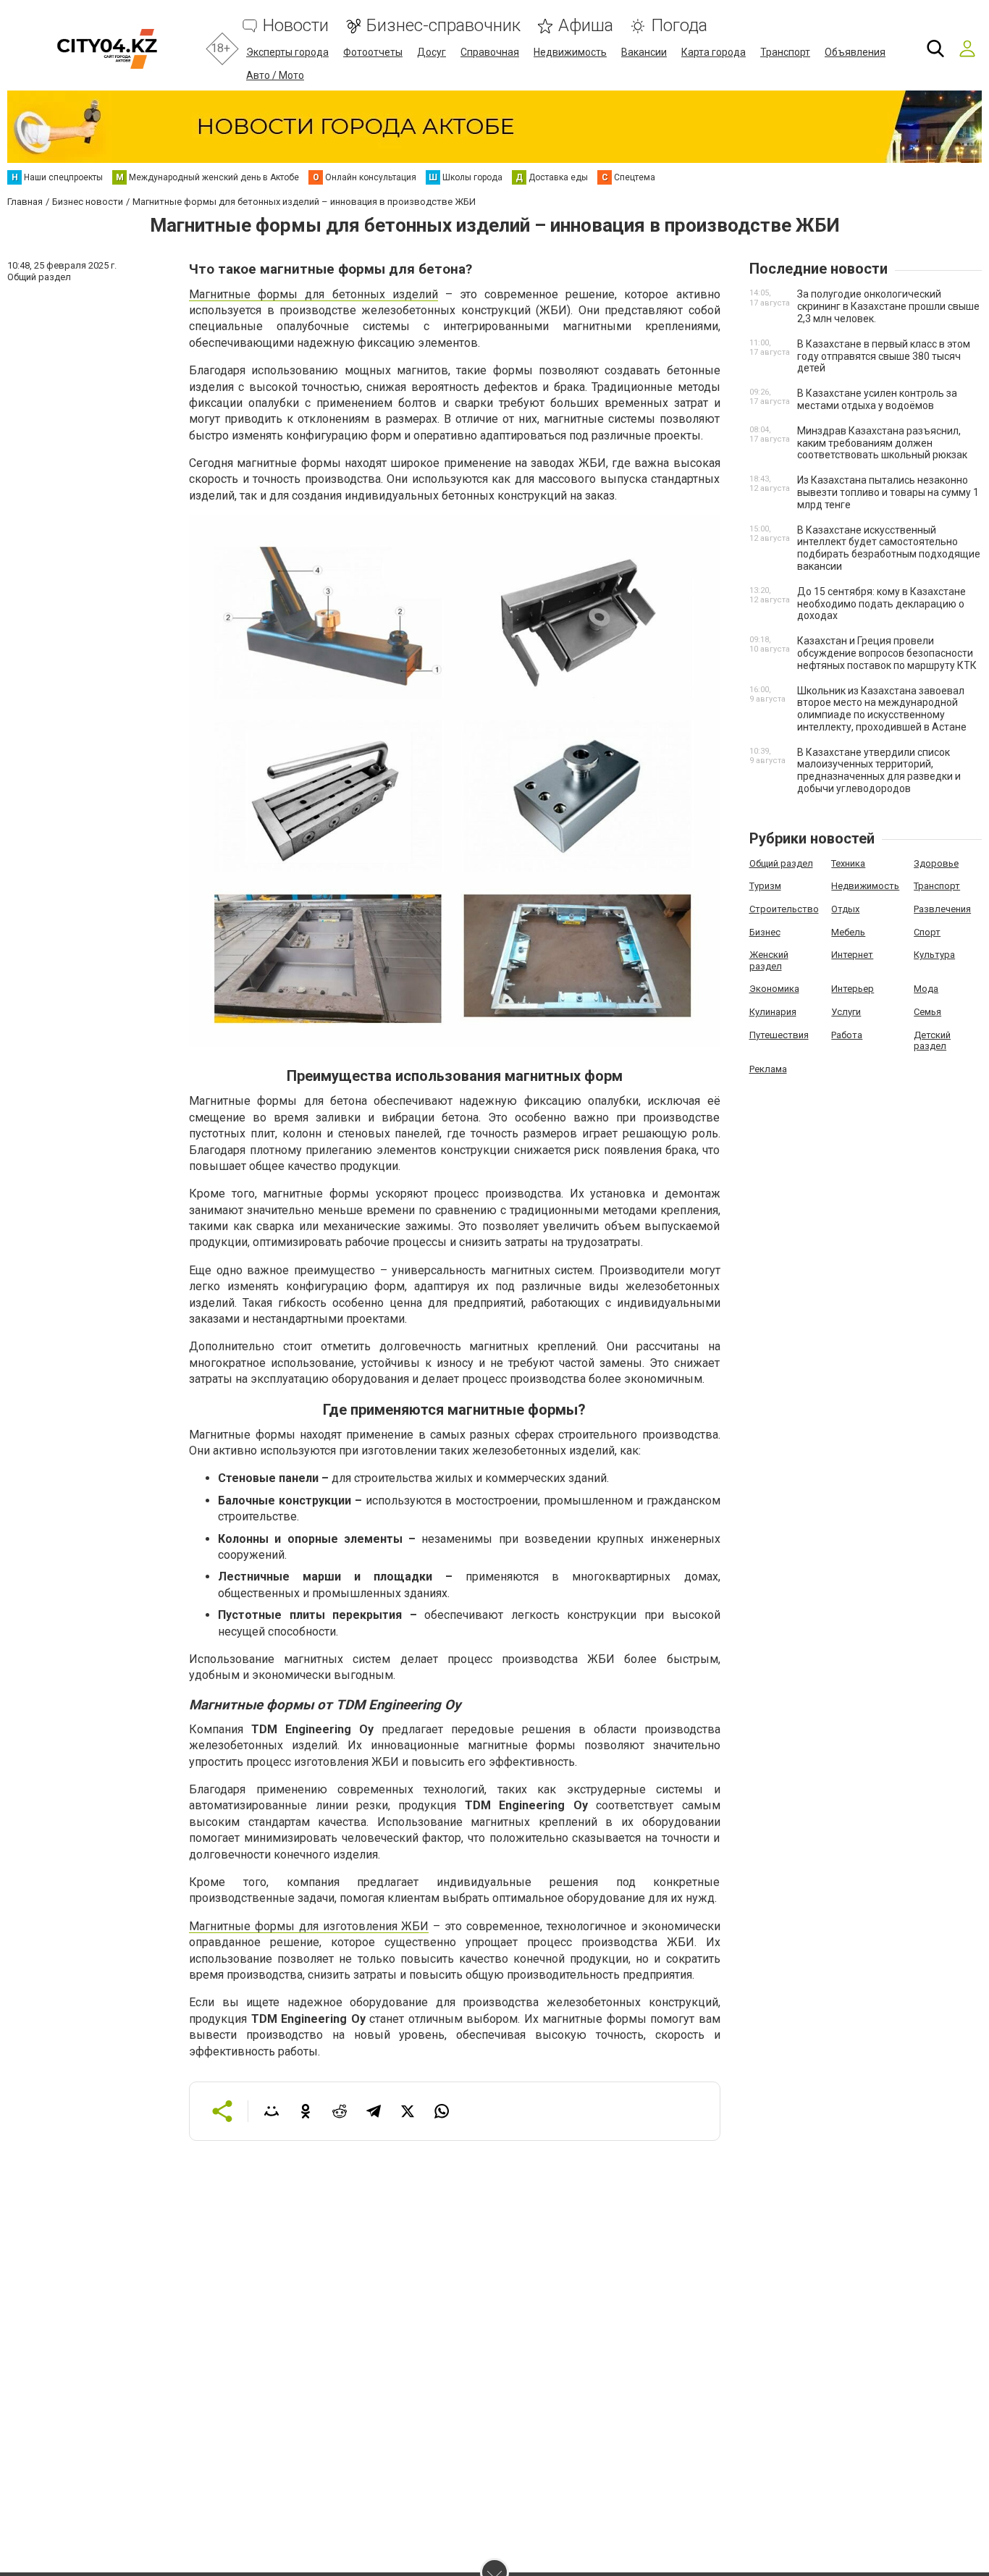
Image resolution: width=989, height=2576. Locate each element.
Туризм (765, 886)
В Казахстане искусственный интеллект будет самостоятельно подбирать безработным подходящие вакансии (889, 548)
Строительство (784, 909)
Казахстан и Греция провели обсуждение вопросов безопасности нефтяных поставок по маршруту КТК (887, 653)
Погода (679, 26)
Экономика (774, 989)
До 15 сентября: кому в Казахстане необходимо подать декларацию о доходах (881, 604)
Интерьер (853, 989)
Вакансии (644, 52)
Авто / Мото (275, 75)
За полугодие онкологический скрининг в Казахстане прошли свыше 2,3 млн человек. (888, 306)
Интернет (852, 955)
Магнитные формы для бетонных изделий (313, 294)
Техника (848, 863)
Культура (934, 955)
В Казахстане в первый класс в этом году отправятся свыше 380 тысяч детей (884, 356)
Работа (847, 1035)
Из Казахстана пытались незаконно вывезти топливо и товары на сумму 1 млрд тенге (888, 492)
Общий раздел (781, 863)
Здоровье (936, 863)
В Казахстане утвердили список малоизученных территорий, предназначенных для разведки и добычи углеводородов (879, 770)
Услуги (846, 1012)
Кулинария (773, 1012)
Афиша (586, 26)
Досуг (432, 52)
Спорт (927, 932)
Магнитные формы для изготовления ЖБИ (309, 1926)
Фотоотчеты (373, 52)
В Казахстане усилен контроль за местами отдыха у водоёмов (877, 399)
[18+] (107, 49)
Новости (296, 26)
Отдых (845, 909)
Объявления (855, 52)
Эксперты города (287, 52)
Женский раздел (769, 960)
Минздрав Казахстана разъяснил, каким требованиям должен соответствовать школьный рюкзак (882, 443)
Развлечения (942, 909)
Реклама (768, 1069)
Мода (926, 989)
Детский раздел (932, 1041)
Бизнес (765, 932)
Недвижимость (570, 52)
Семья (927, 1012)
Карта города (714, 52)
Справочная (490, 52)
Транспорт (785, 52)
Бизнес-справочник (443, 26)
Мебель (848, 932)
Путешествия (779, 1035)
